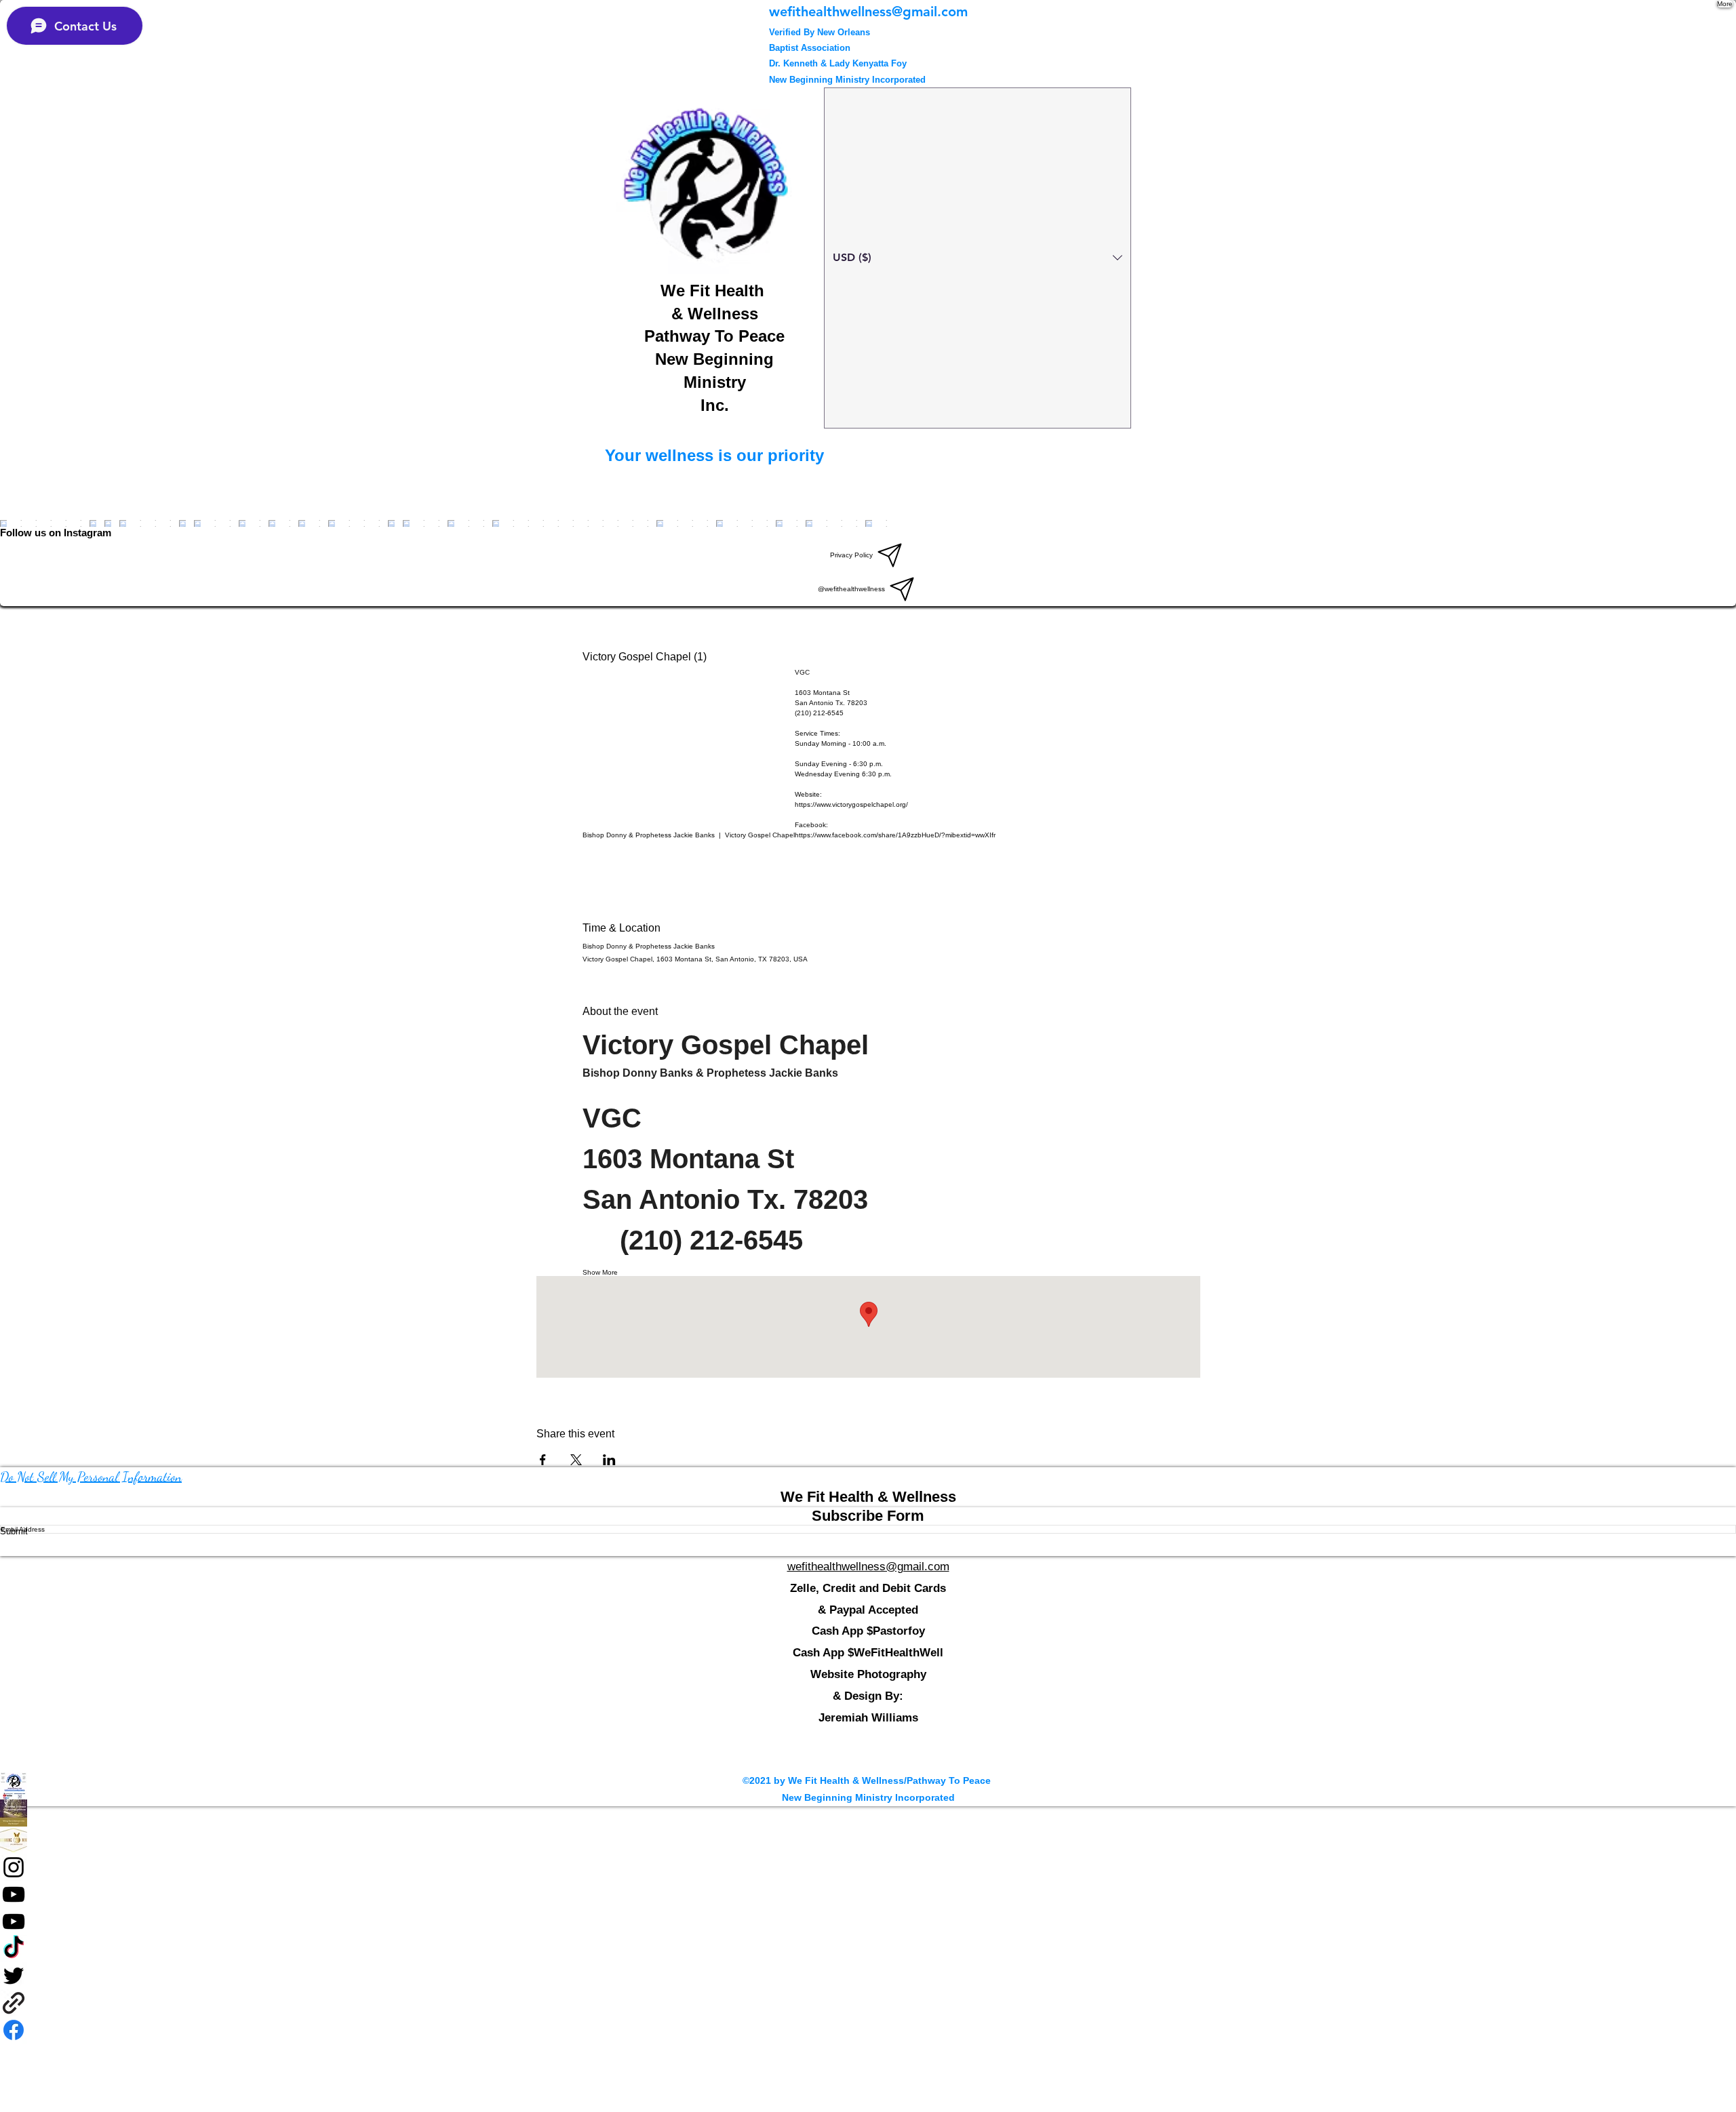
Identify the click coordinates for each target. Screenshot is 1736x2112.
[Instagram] (868, 1867)
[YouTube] (868, 1894)
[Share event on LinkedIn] (609, 1460)
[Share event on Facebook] (543, 1460)
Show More (600, 1272)
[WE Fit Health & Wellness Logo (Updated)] (868, 1786)
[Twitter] (868, 1976)
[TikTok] (868, 1949)
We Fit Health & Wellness (868, 1497)
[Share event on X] (576, 1460)
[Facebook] (868, 1813)
